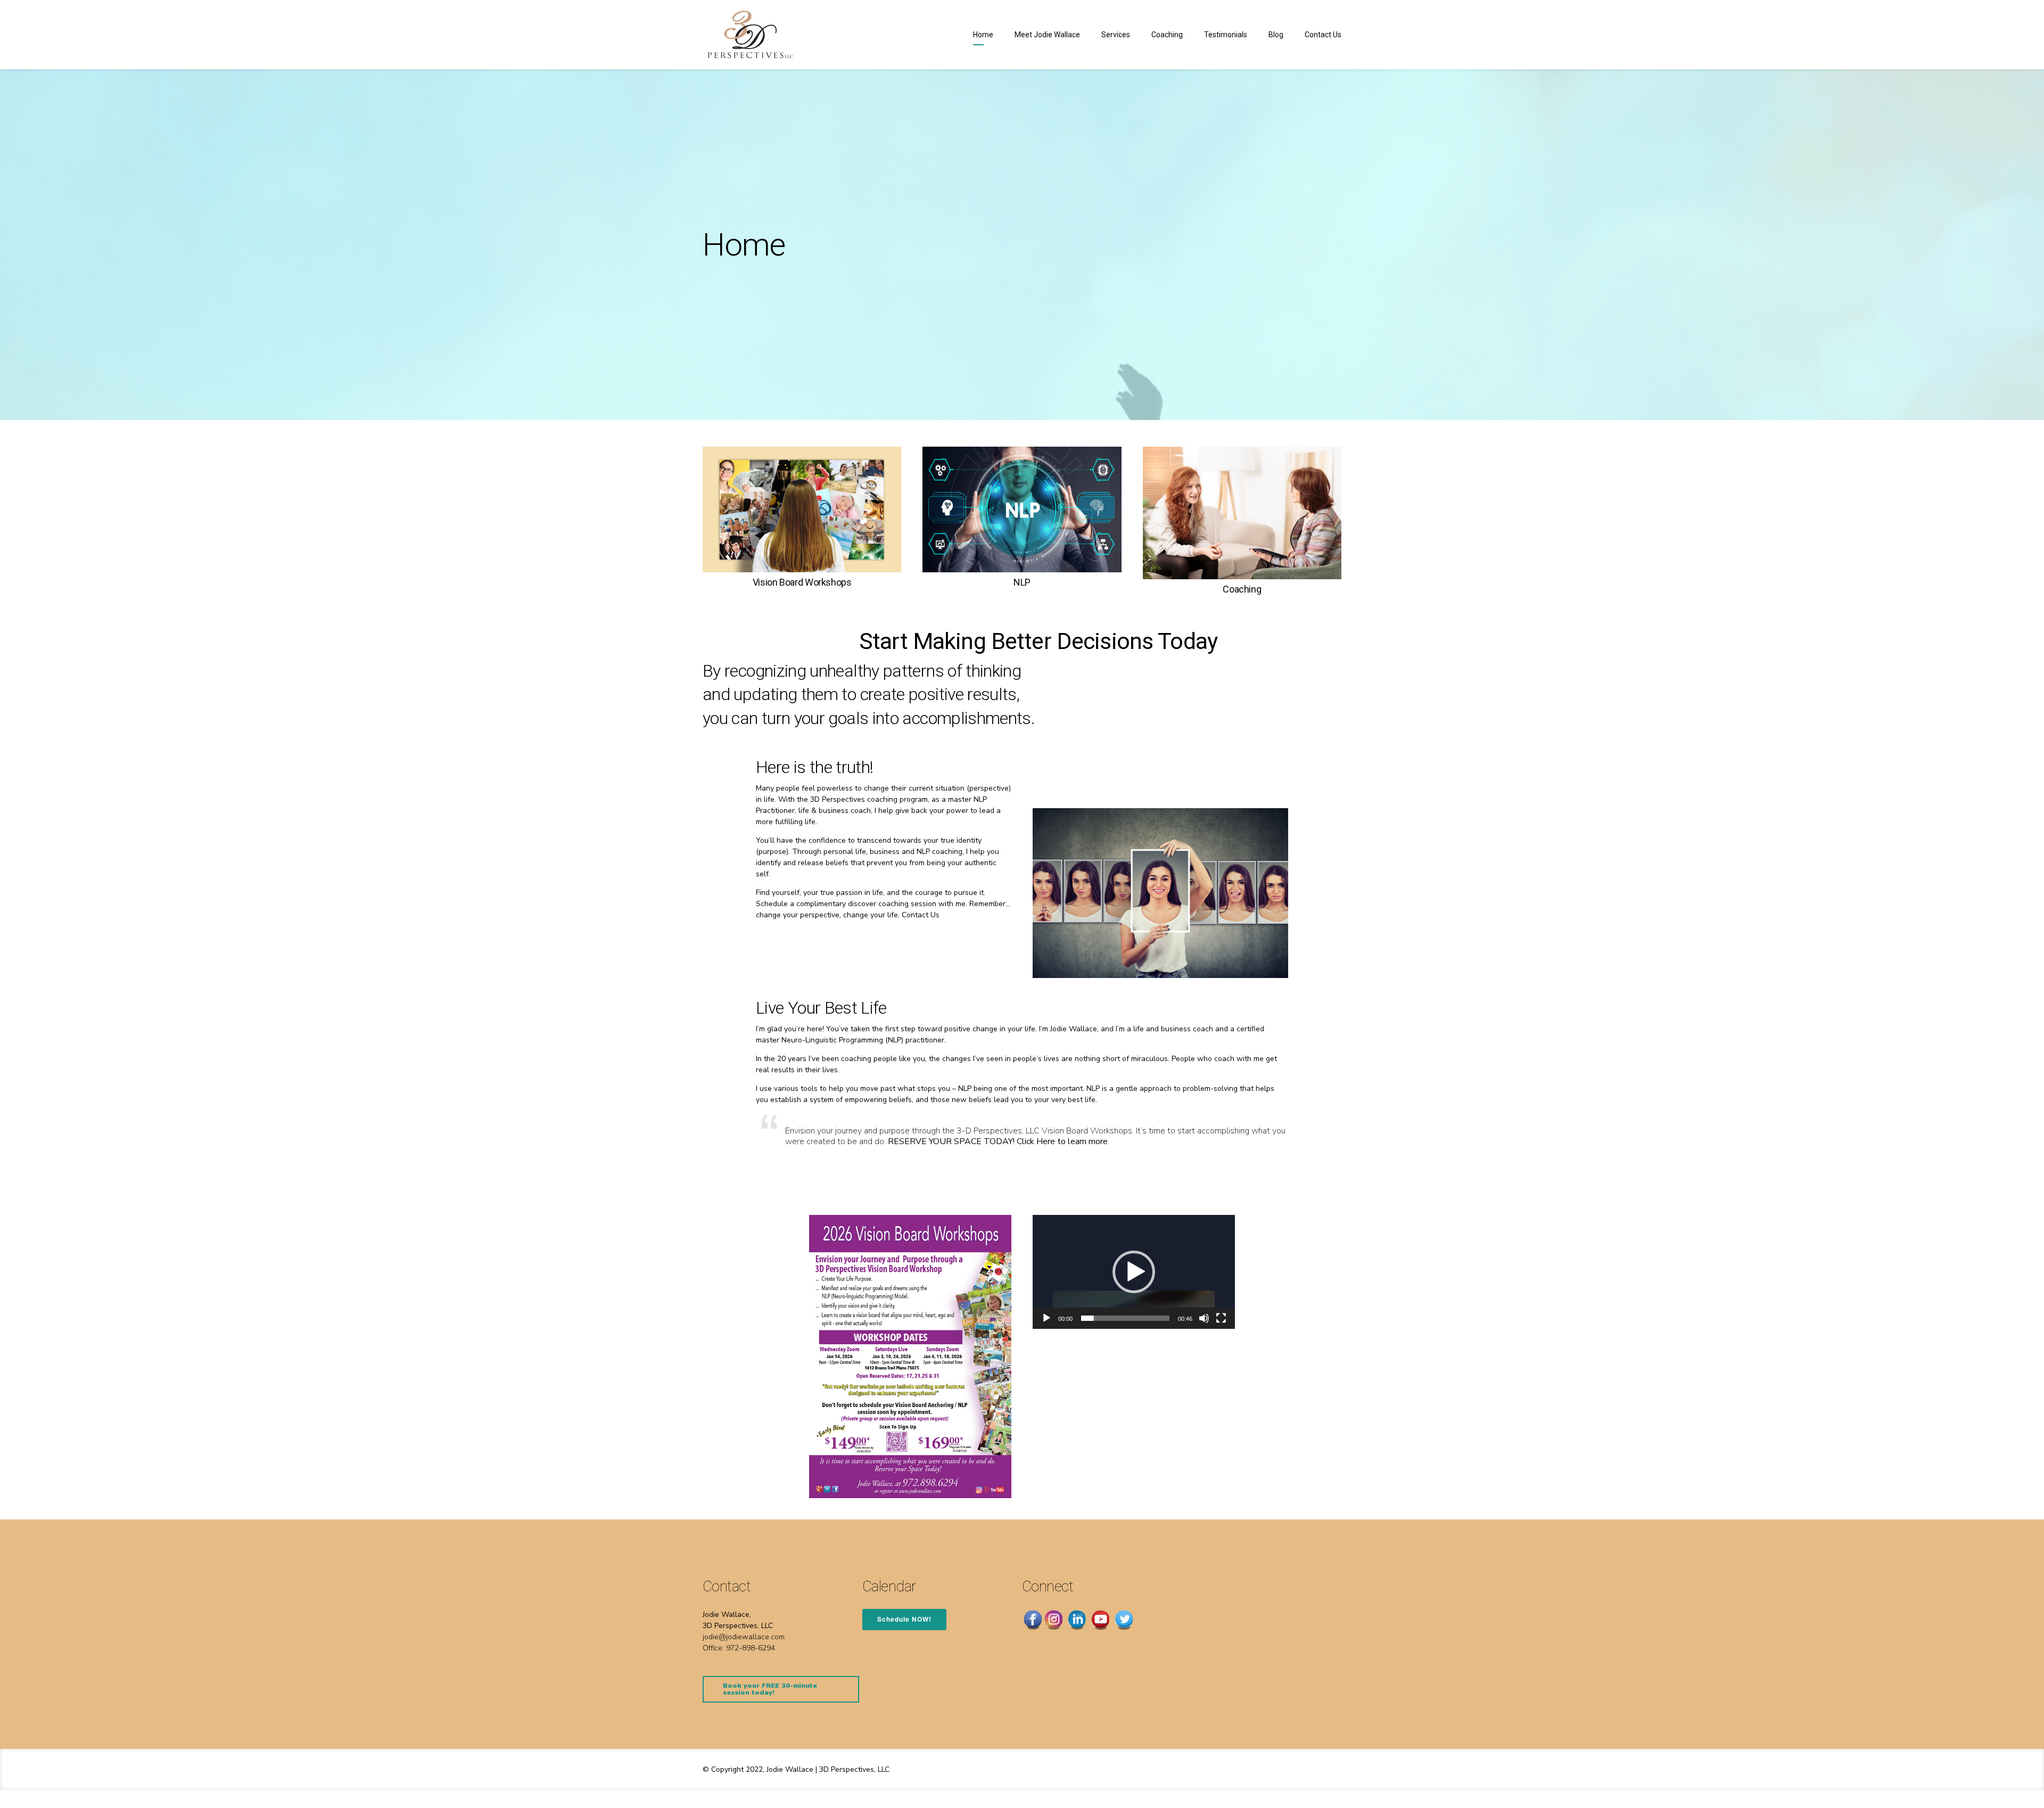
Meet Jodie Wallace (1047, 35)
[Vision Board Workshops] (802, 509)
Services (1116, 35)
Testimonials (1226, 35)
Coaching (1167, 35)
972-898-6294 (751, 1648)
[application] (1134, 1272)
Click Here (1036, 1141)
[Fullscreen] (1221, 1318)
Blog (1276, 35)
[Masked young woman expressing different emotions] (1160, 893)
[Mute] (1204, 1318)
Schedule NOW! (904, 1619)
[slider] (1125, 1318)
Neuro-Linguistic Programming (832, 1040)
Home (983, 35)
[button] (1134, 1272)
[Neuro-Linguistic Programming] (1022, 509)
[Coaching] (1242, 513)
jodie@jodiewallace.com (744, 1637)
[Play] (1046, 1318)
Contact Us (1323, 35)
